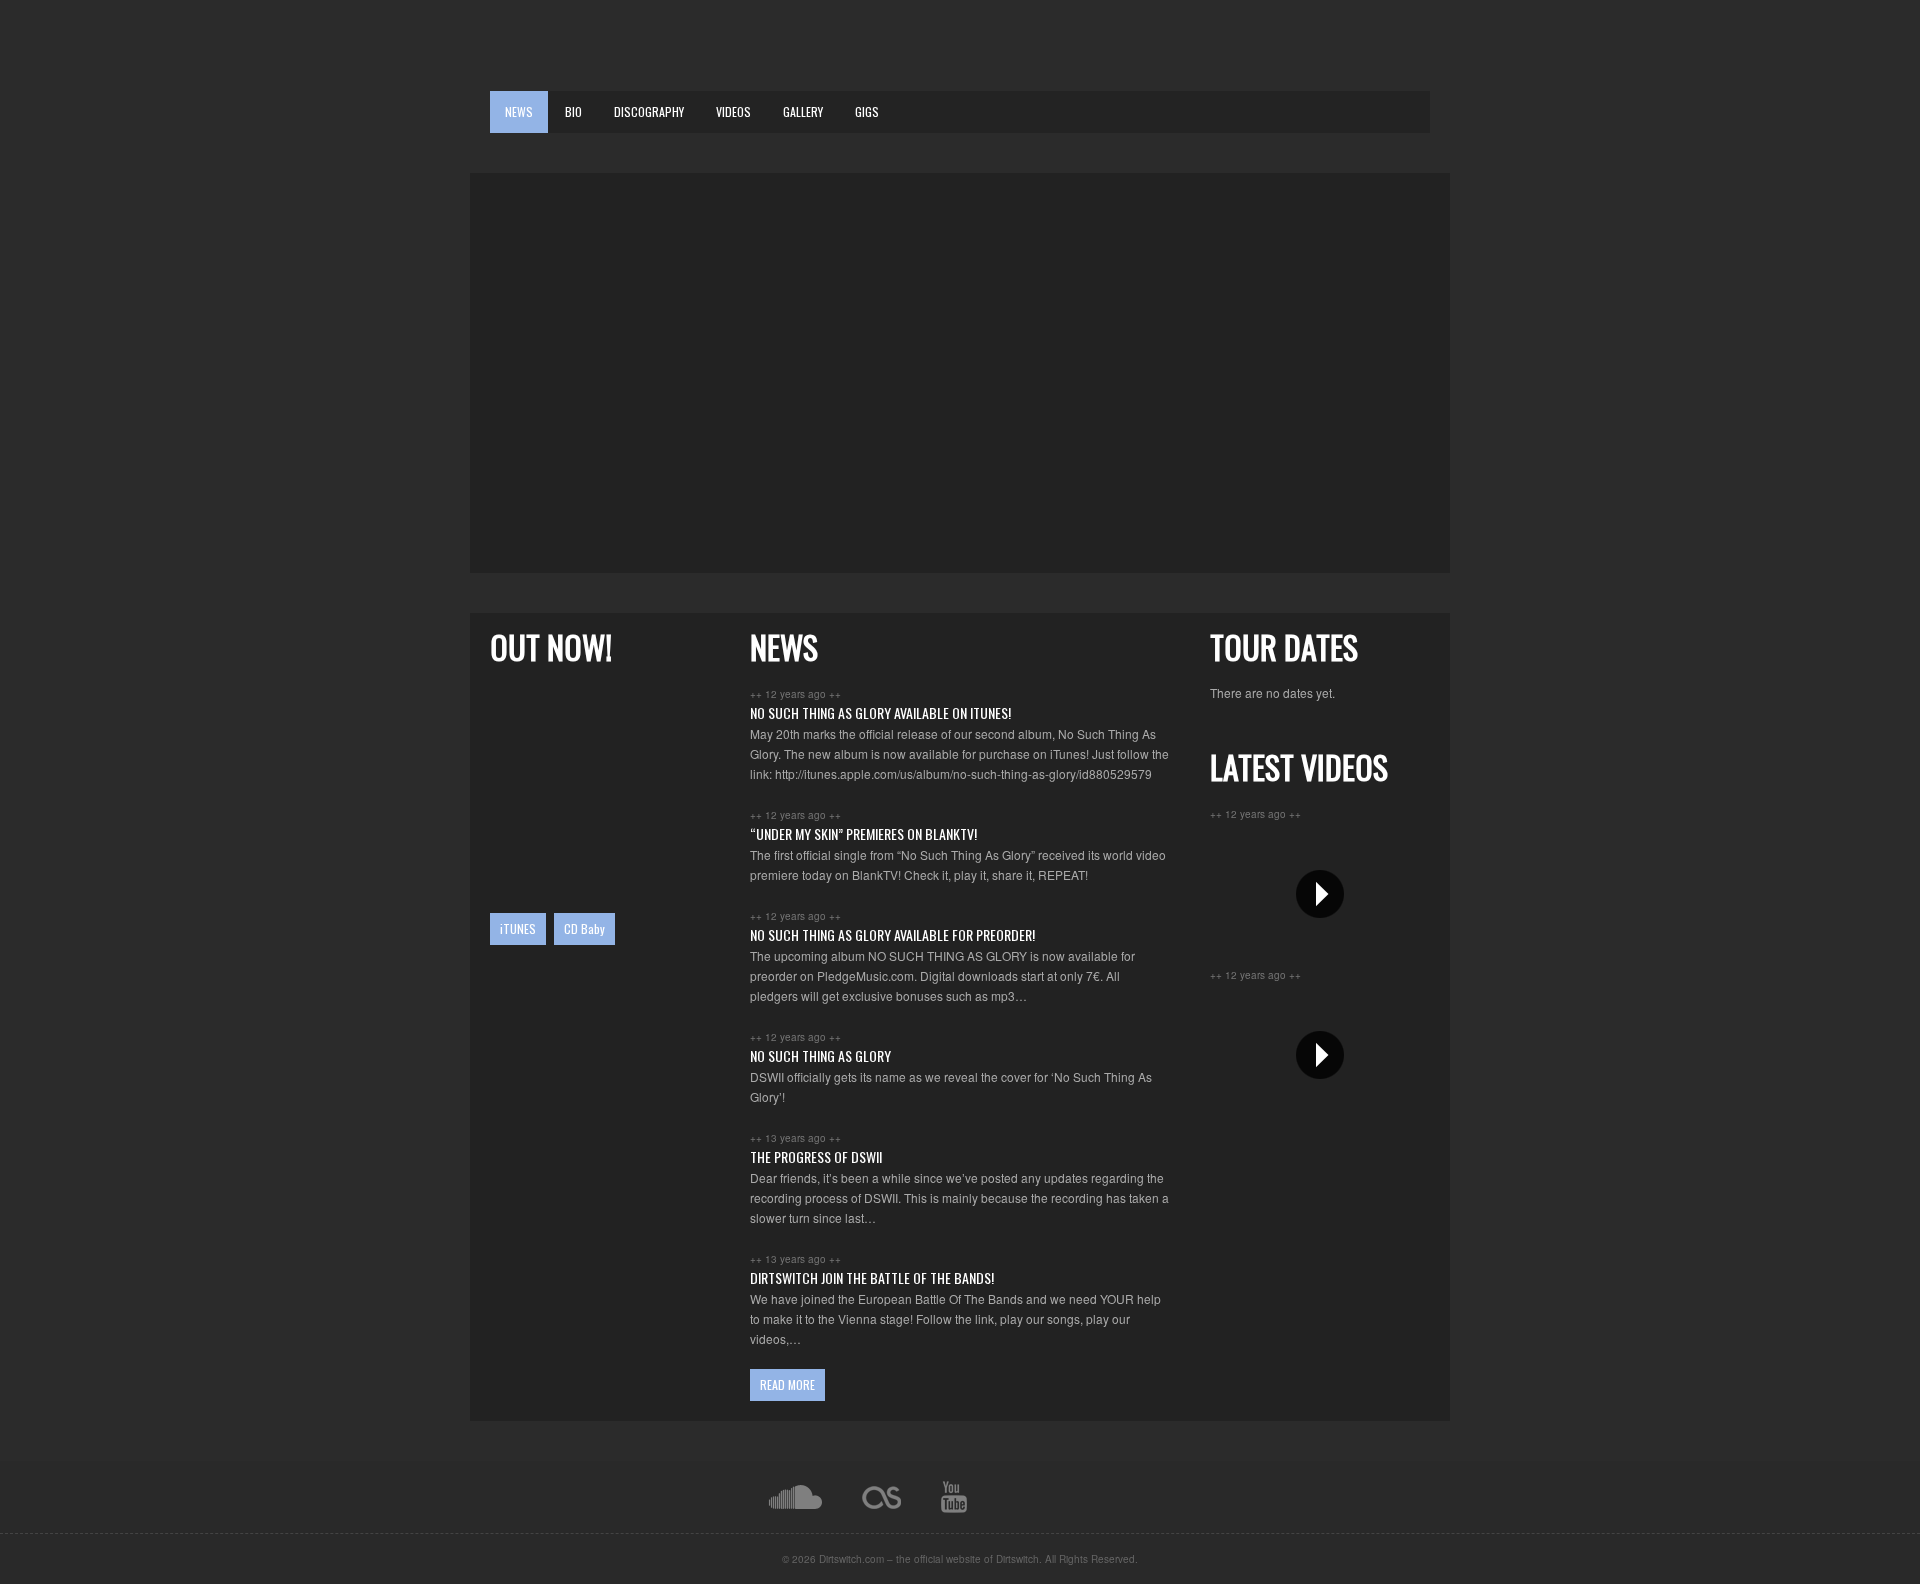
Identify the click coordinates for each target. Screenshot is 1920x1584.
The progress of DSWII (816, 1156)
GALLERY (803, 111)
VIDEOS (733, 111)
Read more (787, 1384)
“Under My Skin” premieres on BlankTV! (863, 833)
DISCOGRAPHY (649, 111)
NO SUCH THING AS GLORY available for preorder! (892, 934)
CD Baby (584, 928)
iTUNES (518, 928)
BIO (573, 111)
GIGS (867, 111)
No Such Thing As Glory (820, 1055)
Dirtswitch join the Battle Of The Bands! (872, 1277)
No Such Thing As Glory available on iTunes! (880, 712)
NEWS (519, 111)
